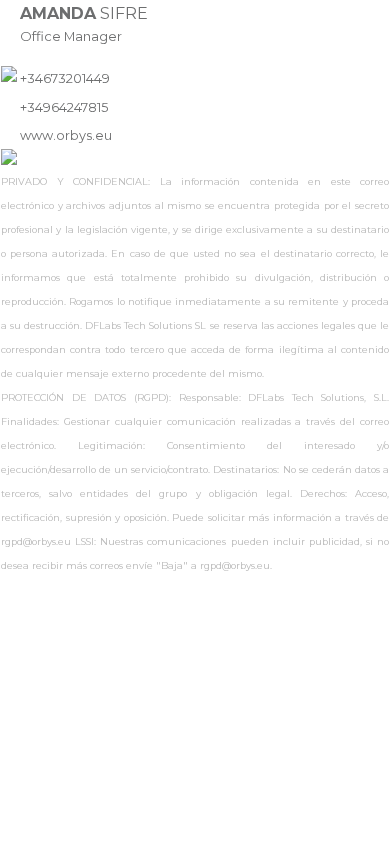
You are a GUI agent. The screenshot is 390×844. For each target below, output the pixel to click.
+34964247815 (64, 107)
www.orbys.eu (66, 135)
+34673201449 (65, 78)
